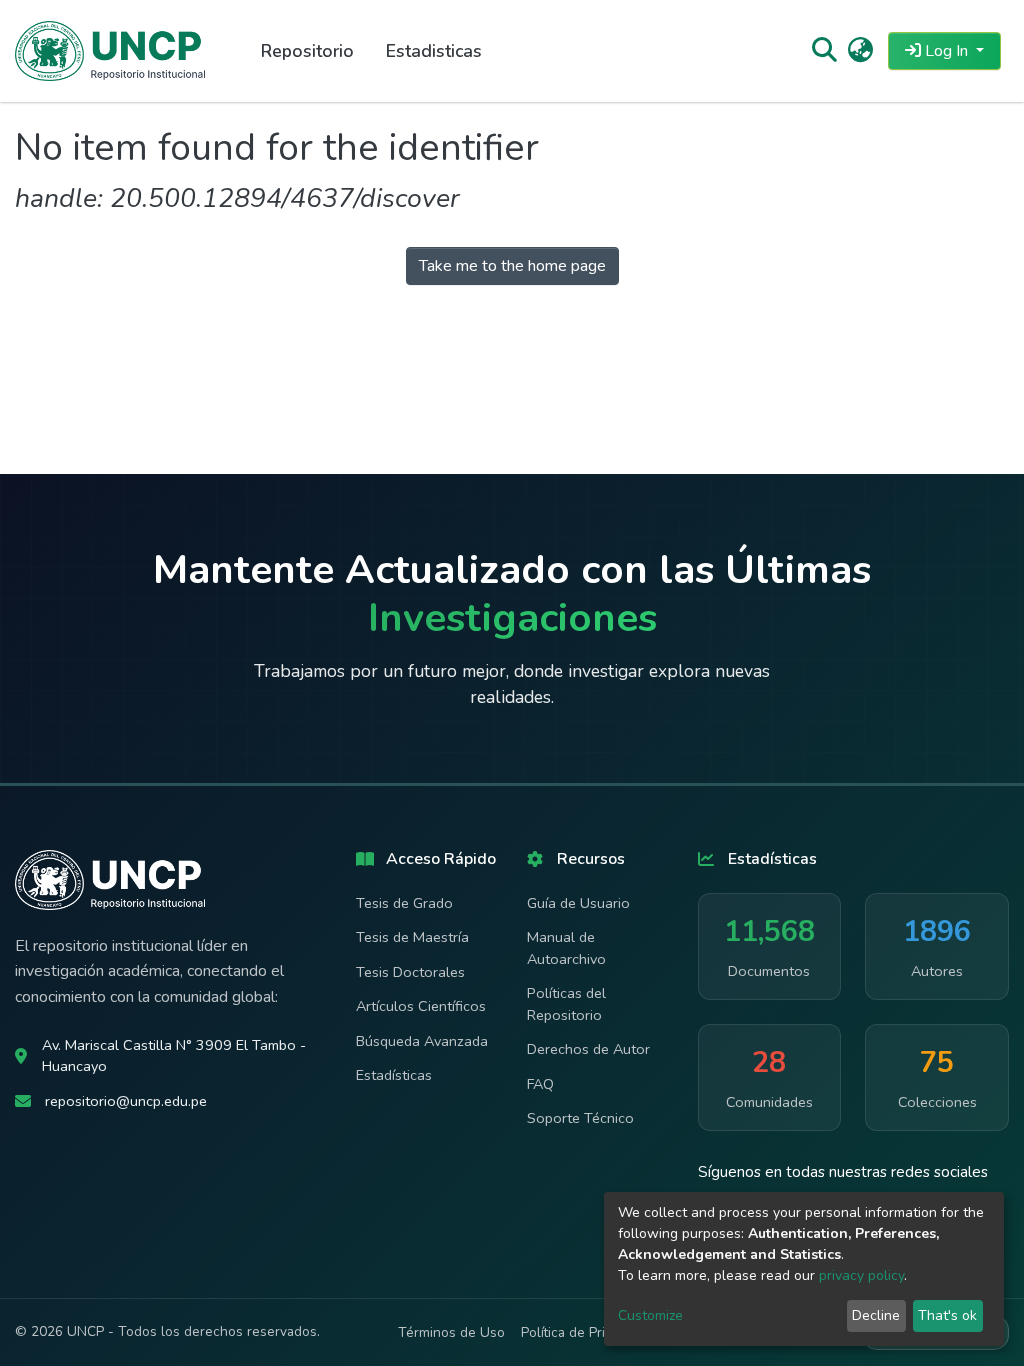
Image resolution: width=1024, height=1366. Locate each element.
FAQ (540, 1084)
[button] (860, 51)
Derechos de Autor (588, 1049)
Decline (876, 1315)
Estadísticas (394, 1075)
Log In (946, 51)
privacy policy (861, 1275)
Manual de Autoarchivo (566, 948)
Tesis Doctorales (410, 972)
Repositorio (307, 51)
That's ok (947, 1315)
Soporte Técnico (580, 1118)
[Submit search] (823, 51)
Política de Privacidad (586, 1332)
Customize (650, 1315)
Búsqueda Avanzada (422, 1041)
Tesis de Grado (404, 903)
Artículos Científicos (421, 1006)
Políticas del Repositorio (566, 1004)
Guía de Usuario (578, 903)
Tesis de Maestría (412, 937)
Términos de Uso (451, 1332)
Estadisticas (434, 51)
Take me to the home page (512, 266)
